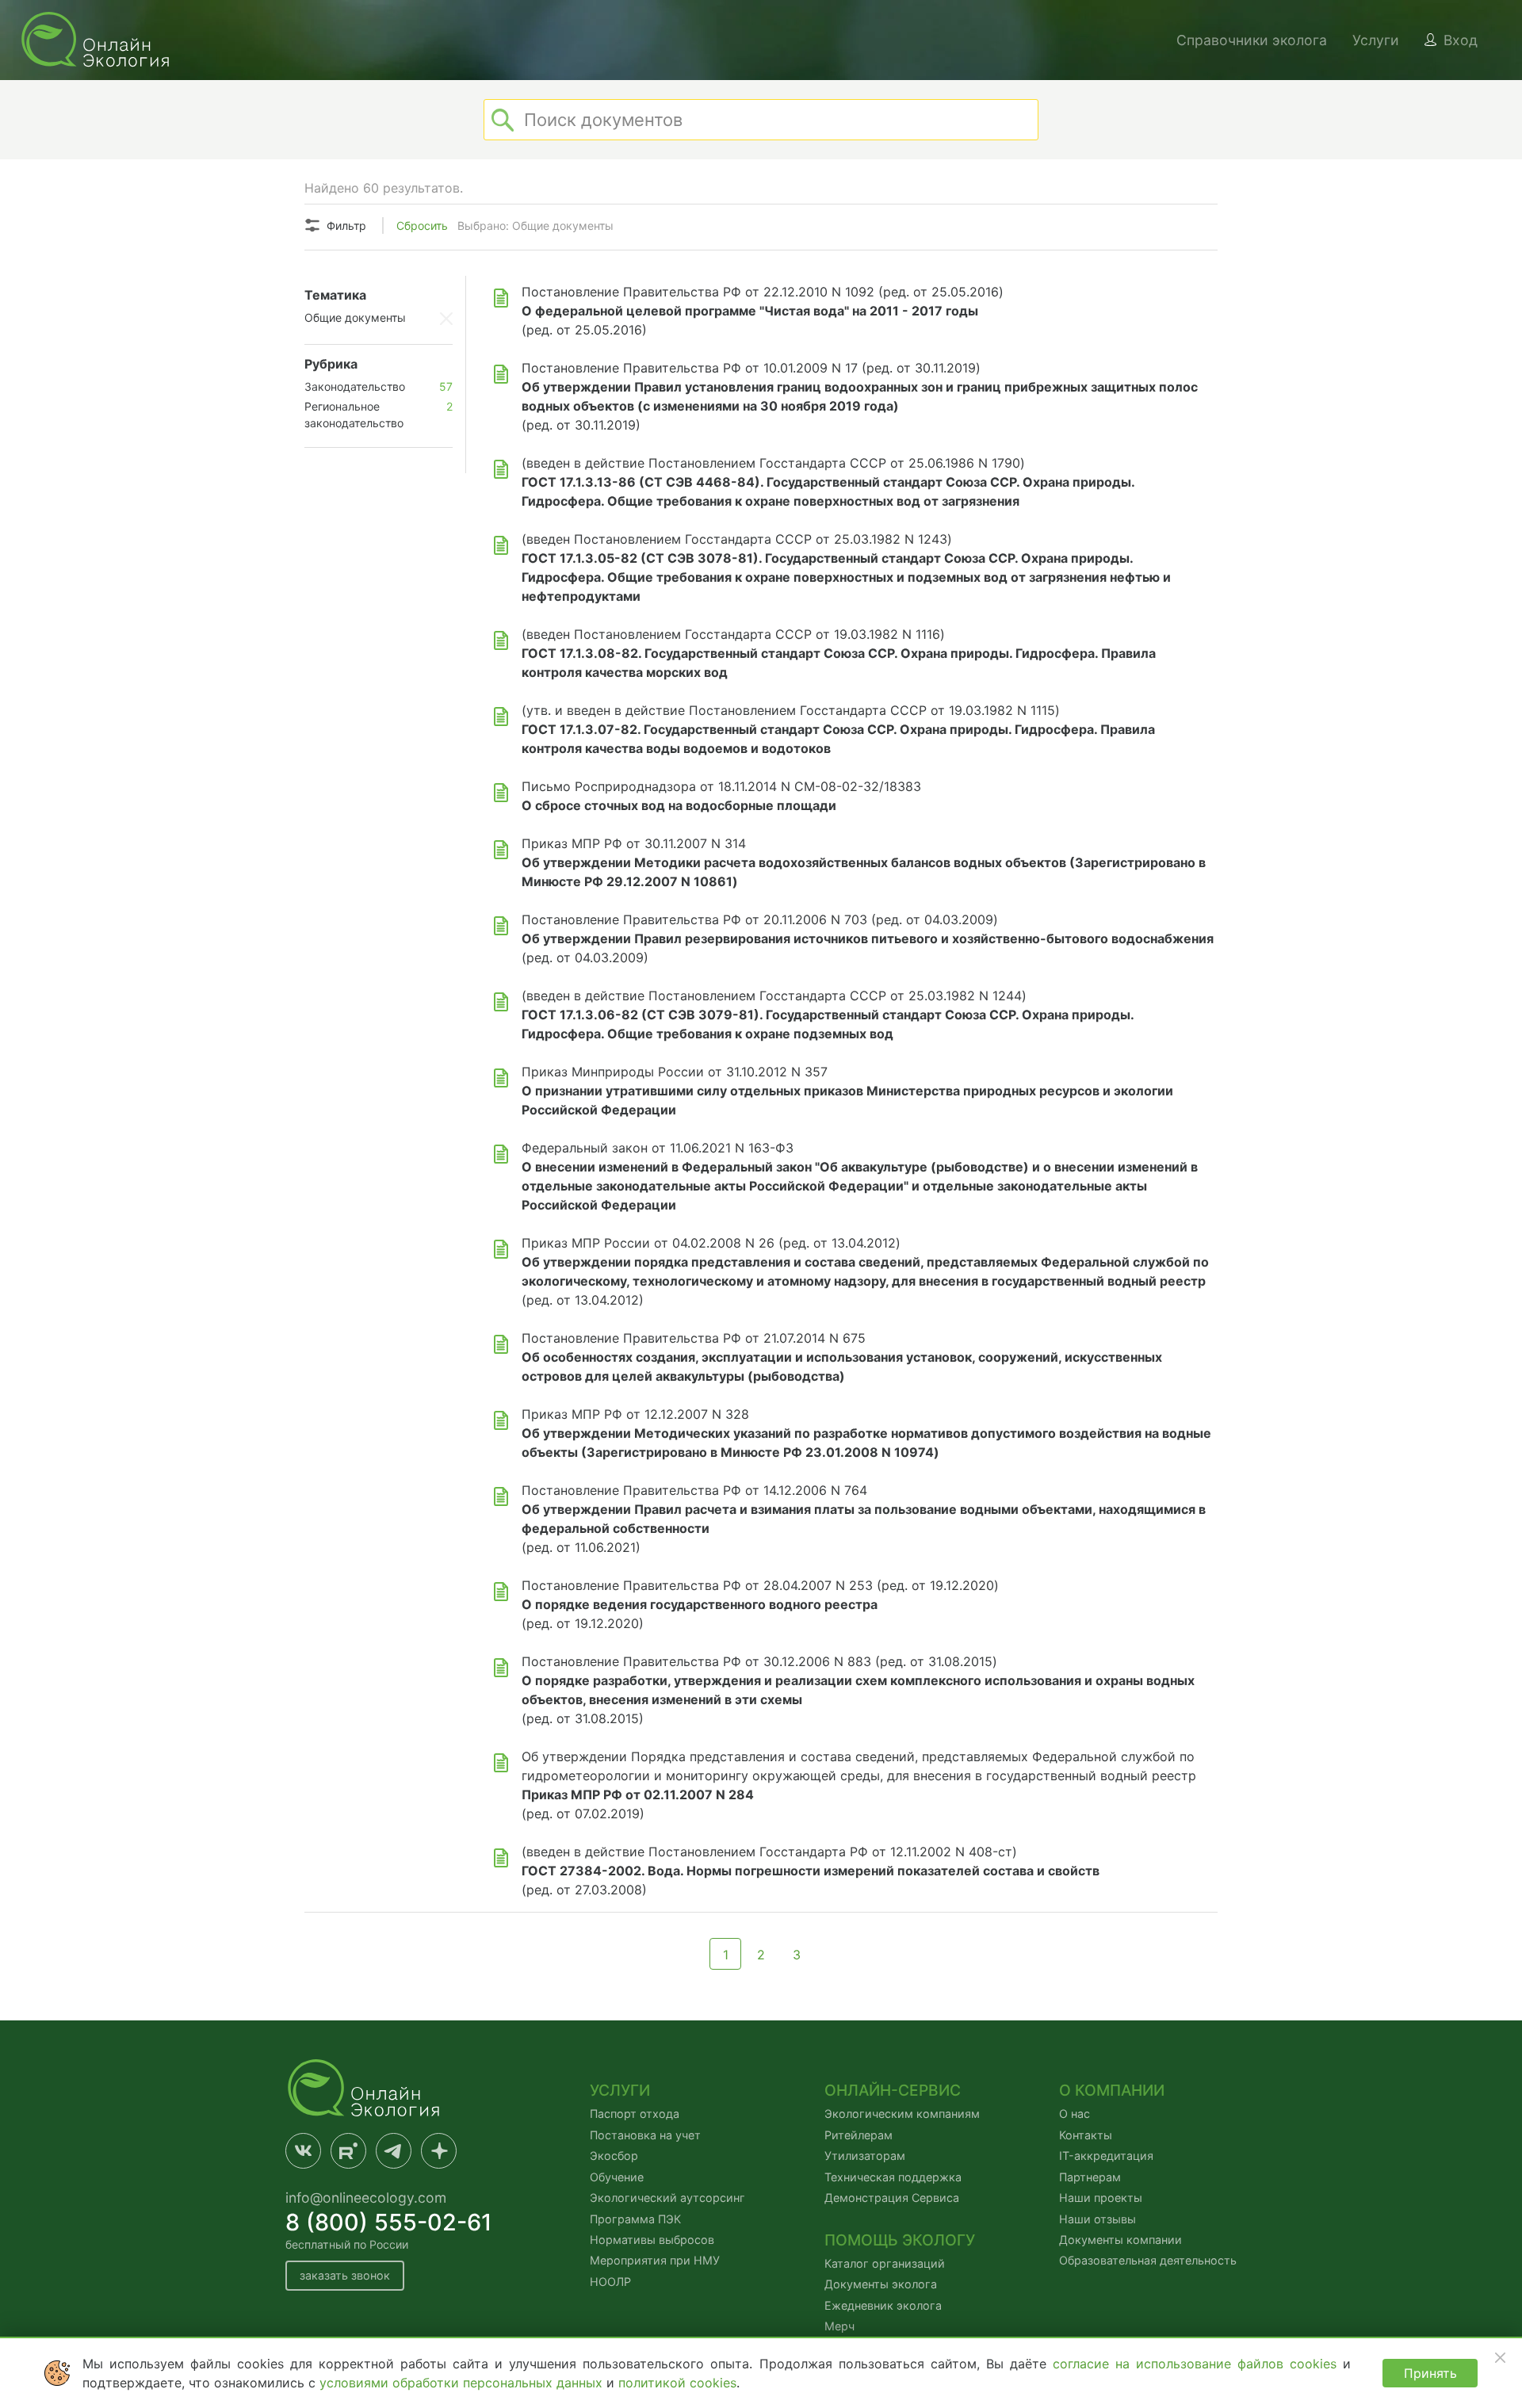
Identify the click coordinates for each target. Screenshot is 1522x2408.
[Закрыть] (1500, 2357)
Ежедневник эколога (883, 2305)
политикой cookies (677, 2383)
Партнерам (1090, 2177)
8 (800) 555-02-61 (389, 2222)
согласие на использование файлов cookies (1198, 2364)
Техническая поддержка (893, 2177)
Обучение (617, 2177)
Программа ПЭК (635, 2219)
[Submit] (503, 120)
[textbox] (761, 120)
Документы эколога (881, 2284)
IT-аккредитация (1106, 2156)
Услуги (1376, 40)
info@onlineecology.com (366, 2198)
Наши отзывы (1098, 2219)
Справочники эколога (1252, 40)
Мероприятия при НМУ (655, 2260)
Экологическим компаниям (902, 2114)
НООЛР (610, 2282)
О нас (1075, 2114)
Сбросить (422, 226)
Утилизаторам (865, 2156)
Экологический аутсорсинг (667, 2198)
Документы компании (1120, 2240)
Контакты (1086, 2135)
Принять (1430, 2373)
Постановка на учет (645, 2135)
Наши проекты (1101, 2198)
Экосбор (614, 2156)
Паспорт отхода (635, 2114)
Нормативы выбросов (652, 2240)
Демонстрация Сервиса (892, 2198)
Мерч (839, 2326)
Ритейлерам (859, 2135)
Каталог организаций (885, 2263)
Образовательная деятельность (1148, 2260)
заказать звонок (345, 2275)
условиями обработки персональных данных (463, 2383)
